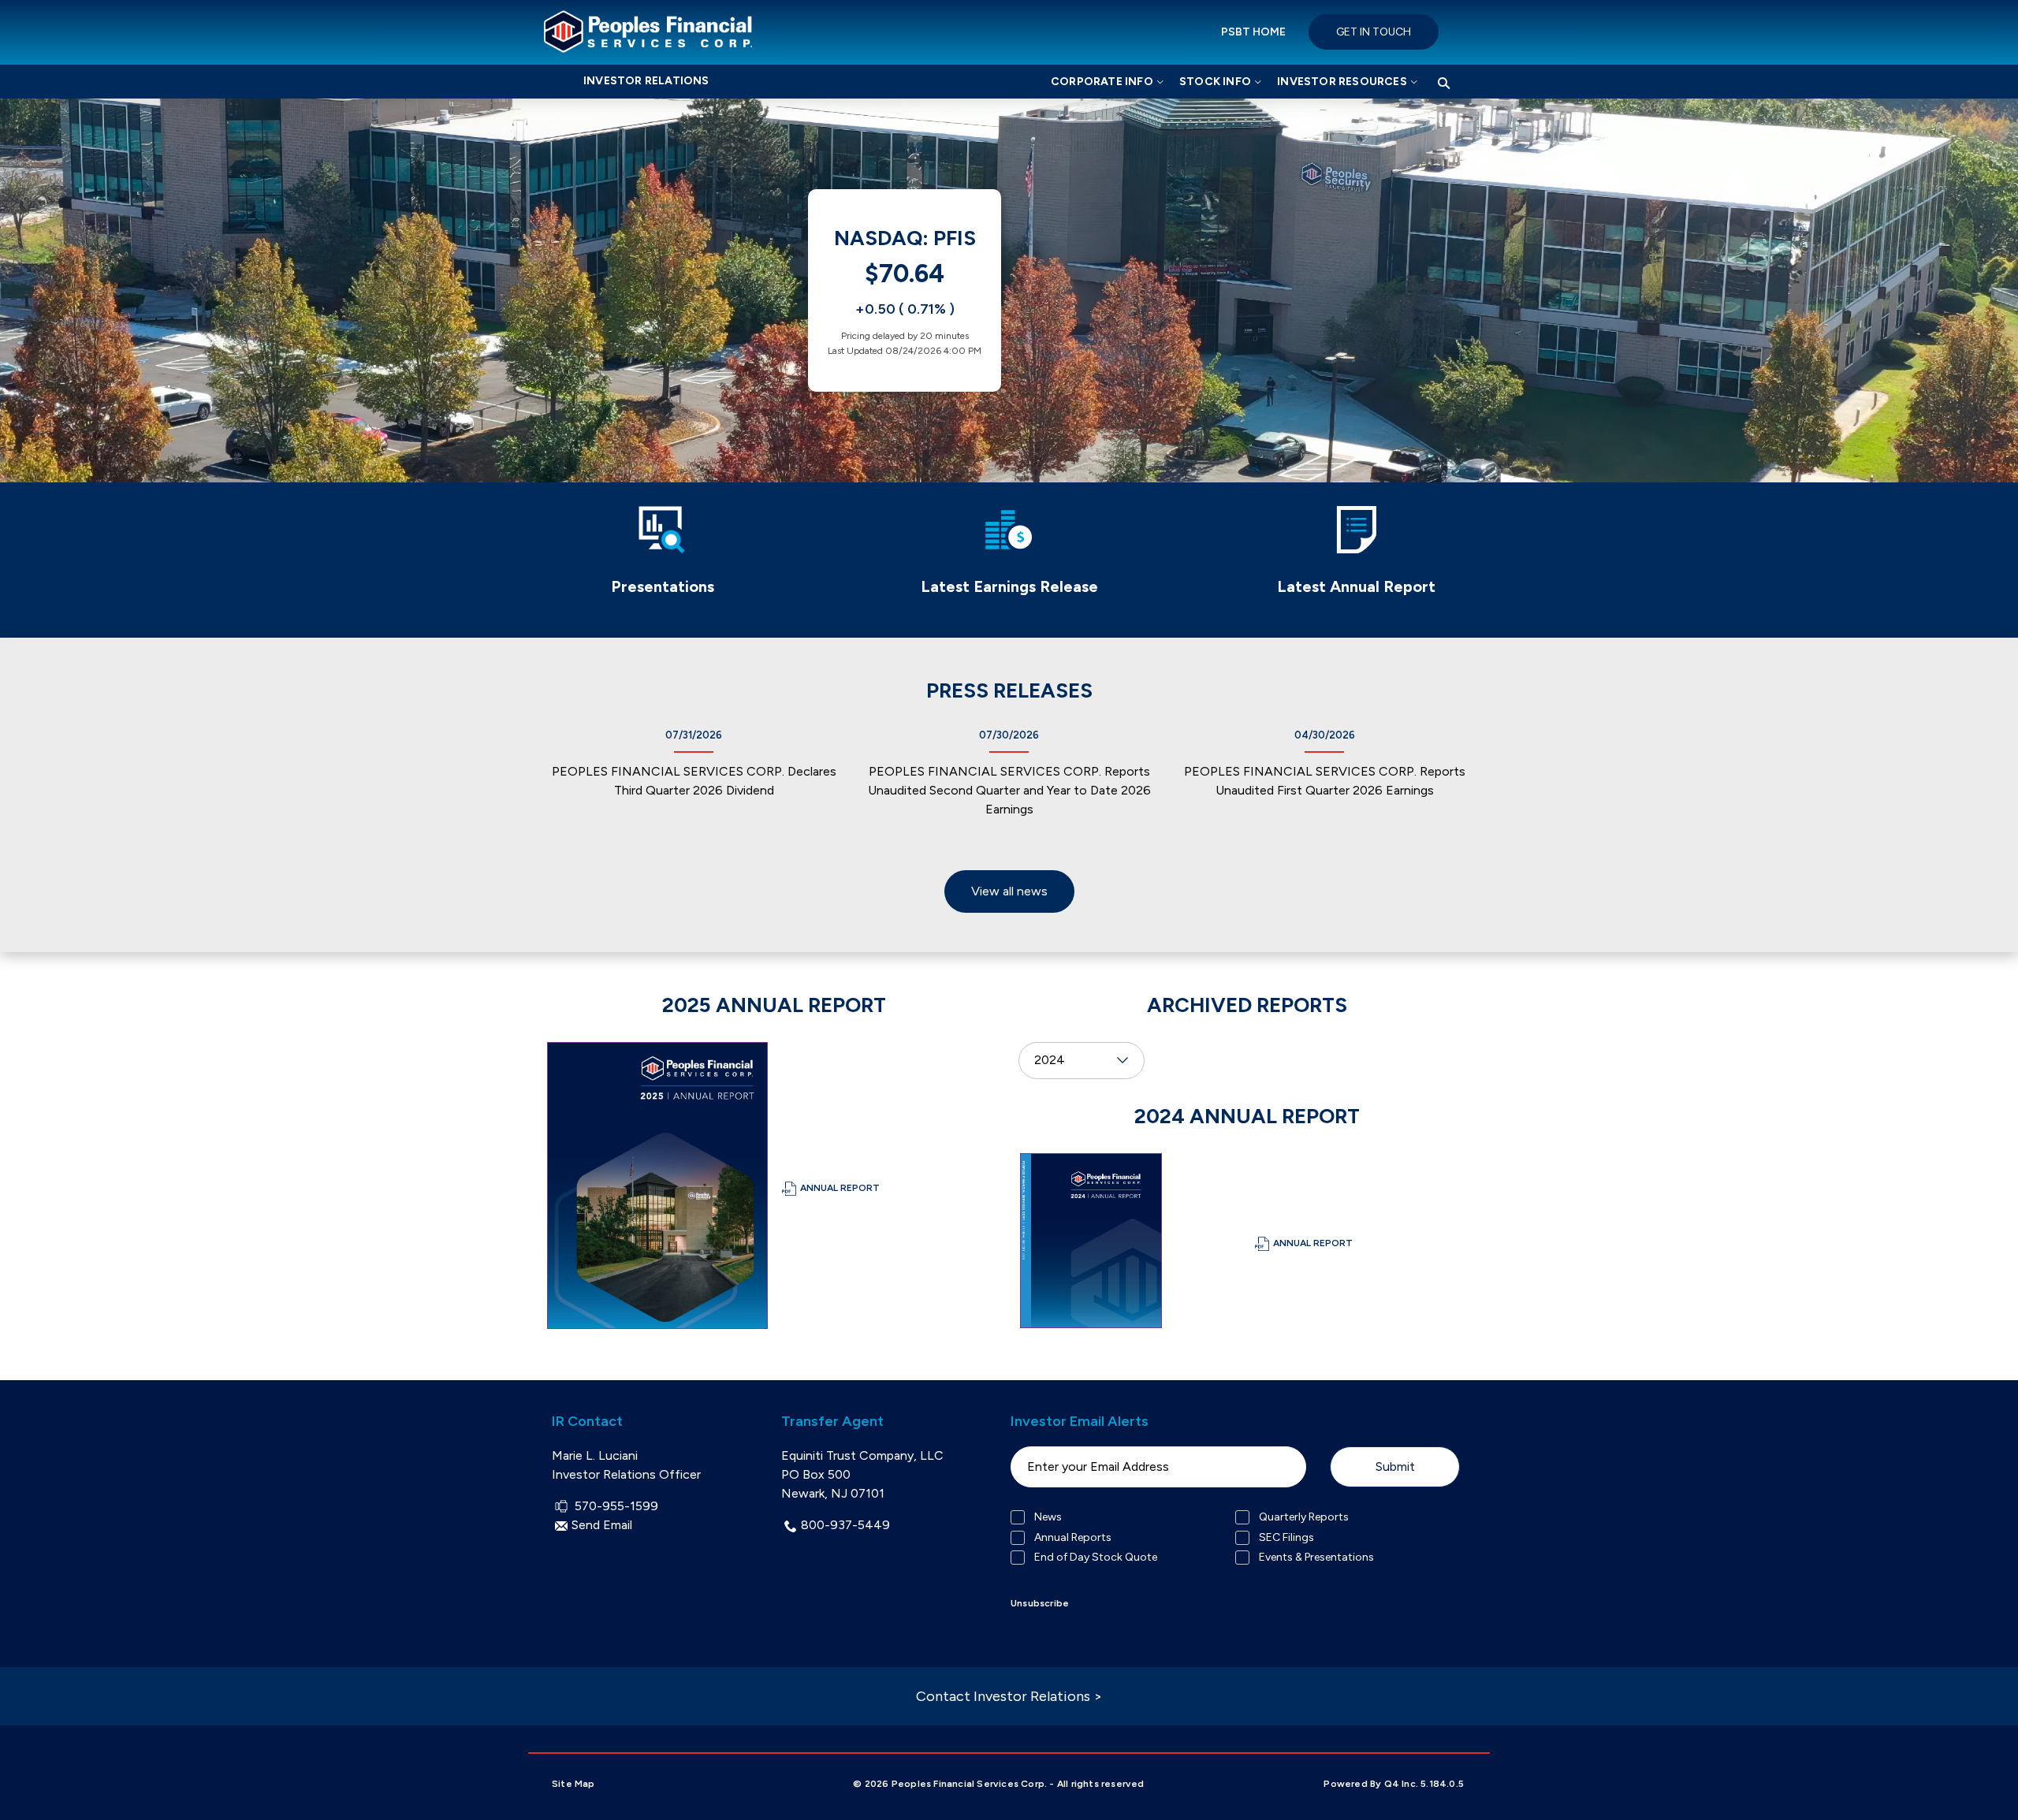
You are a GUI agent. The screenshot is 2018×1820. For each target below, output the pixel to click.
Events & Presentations (1316, 1558)
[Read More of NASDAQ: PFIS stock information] (905, 290)
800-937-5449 (845, 1525)
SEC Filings (1286, 1538)
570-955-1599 (614, 1506)
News (1048, 1517)
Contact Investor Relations (1009, 1696)
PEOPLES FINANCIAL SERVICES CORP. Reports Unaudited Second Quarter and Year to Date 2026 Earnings (1009, 790)
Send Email (602, 1525)
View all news (1009, 891)
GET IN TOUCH (1374, 32)
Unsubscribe (1040, 1603)
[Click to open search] (1444, 84)
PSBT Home (1253, 32)
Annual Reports (1073, 1538)
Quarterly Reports (1304, 1517)
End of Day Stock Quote (1096, 1558)
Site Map (573, 1784)
